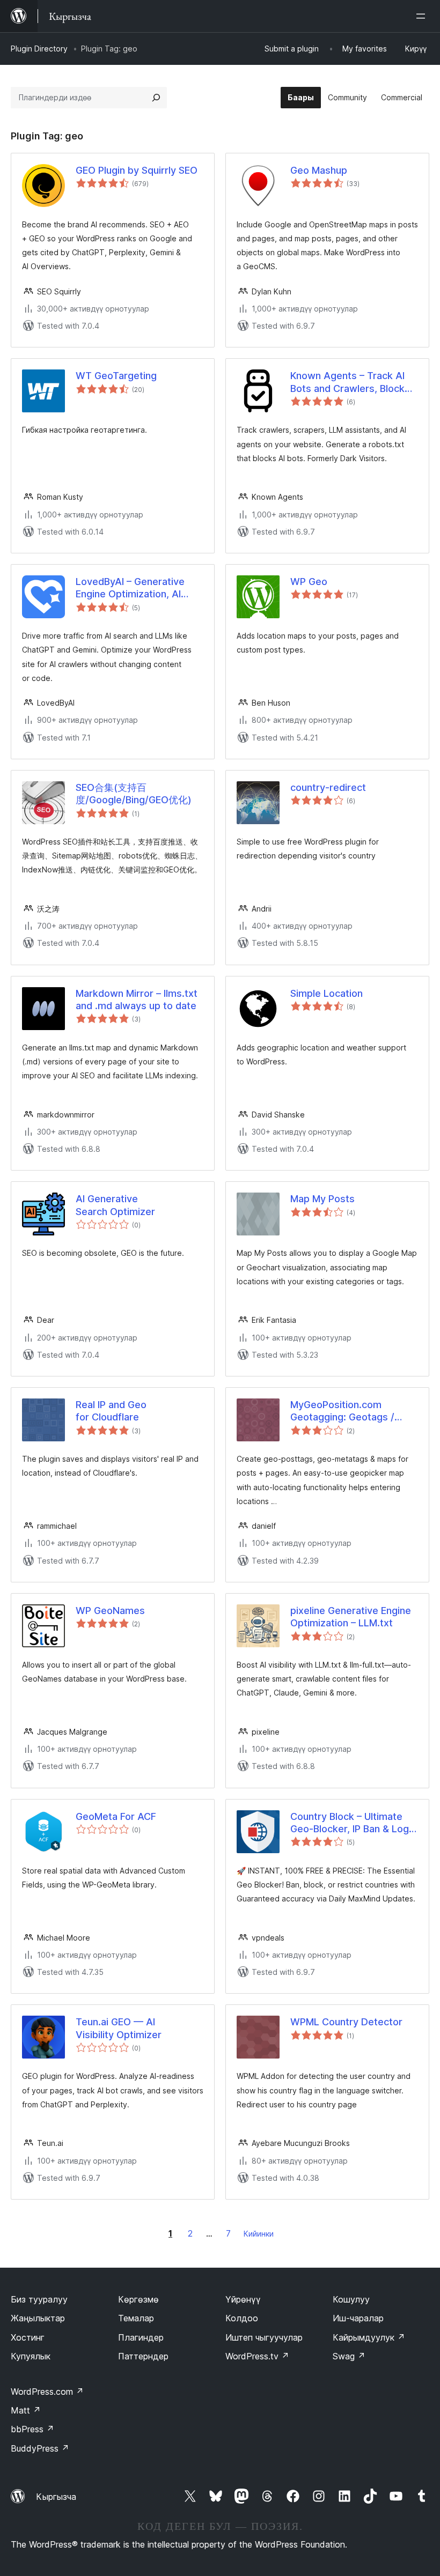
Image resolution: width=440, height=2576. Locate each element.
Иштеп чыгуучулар (264, 2337)
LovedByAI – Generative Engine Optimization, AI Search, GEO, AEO (130, 588)
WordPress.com (47, 2392)
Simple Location (327, 993)
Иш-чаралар (358, 2318)
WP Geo (309, 582)
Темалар (136, 2318)
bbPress (32, 2429)
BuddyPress (40, 2448)
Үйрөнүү (243, 2299)
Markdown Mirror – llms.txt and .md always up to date (137, 1000)
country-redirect (328, 787)
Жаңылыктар (38, 2318)
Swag (349, 2356)
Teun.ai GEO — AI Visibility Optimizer (119, 2028)
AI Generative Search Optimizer (115, 1205)
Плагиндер (141, 2337)
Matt (26, 2410)
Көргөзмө (138, 2299)
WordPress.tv (257, 2356)
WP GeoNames (110, 1611)
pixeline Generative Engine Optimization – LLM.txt (351, 1617)
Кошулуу (351, 2299)
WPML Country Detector (346, 2022)
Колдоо (242, 2318)
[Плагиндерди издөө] (156, 98)
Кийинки (259, 2234)
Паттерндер (143, 2356)
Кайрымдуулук (369, 2337)
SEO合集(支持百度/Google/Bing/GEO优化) (134, 794)
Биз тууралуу (39, 2299)
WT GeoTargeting (116, 376)
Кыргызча (56, 2497)
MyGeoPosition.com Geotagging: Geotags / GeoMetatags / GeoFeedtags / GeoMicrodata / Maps (342, 1411)
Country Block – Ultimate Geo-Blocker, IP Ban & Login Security (353, 1823)
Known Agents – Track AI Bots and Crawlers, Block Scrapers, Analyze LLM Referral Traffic (347, 382)
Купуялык (31, 2356)
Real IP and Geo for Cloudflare (111, 1411)
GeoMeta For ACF (116, 1816)
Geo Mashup (319, 170)
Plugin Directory (39, 49)
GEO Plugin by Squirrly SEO (137, 170)
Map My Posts (322, 1199)
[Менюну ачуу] (423, 16)
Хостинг (28, 2337)
